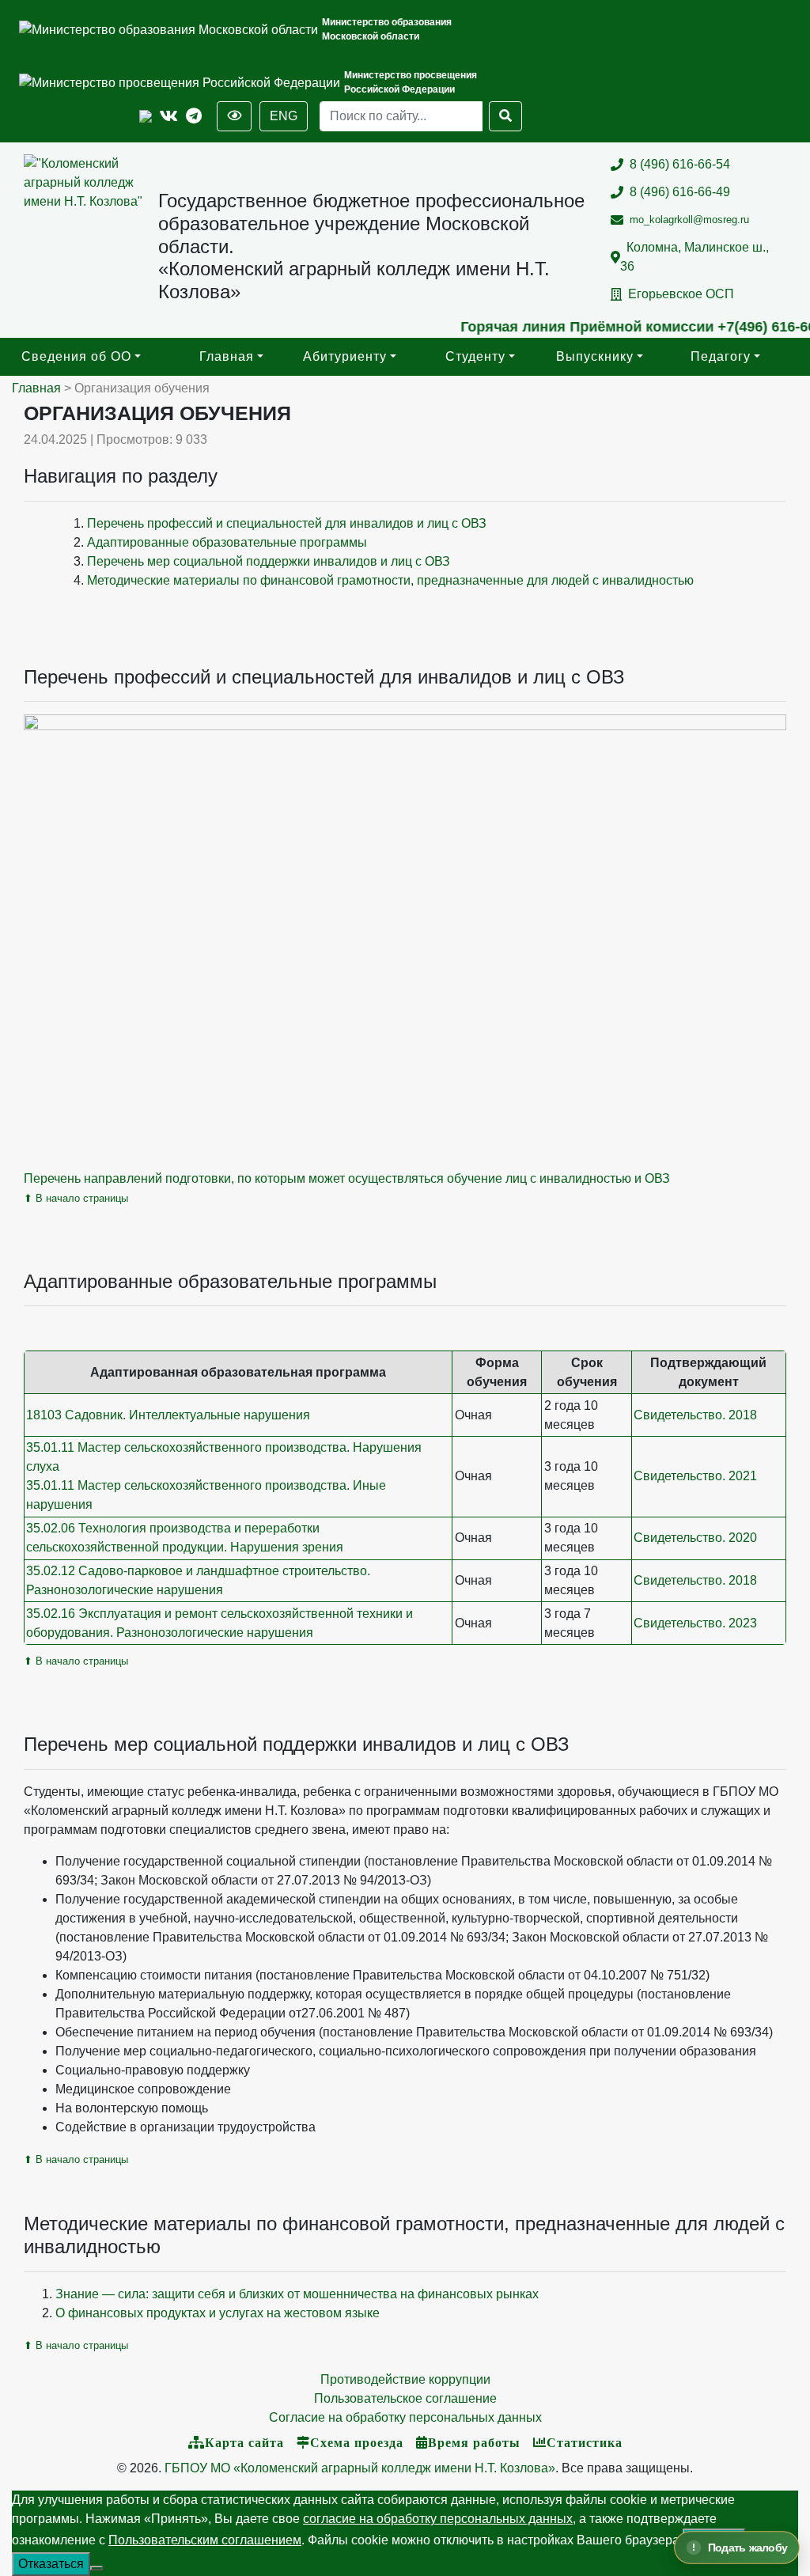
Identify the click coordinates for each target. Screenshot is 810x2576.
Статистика (585, 2442)
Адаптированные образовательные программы (227, 542)
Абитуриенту (345, 356)
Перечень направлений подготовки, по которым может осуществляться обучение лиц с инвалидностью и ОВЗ (347, 1178)
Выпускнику (595, 356)
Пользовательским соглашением (205, 2540)
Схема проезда (357, 2442)
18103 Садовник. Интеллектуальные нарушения (168, 1415)
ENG (284, 116)
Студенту (475, 356)
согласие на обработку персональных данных (438, 2519)
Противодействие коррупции (405, 2379)
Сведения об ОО (76, 356)
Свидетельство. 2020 (695, 1538)
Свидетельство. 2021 (695, 1476)
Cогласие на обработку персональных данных (405, 2417)
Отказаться (51, 2564)
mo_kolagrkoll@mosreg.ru (689, 220)
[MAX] (146, 117)
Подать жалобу (747, 2547)
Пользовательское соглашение (405, 2398)
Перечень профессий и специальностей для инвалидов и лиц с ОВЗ (287, 523)
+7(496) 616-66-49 (746, 327)
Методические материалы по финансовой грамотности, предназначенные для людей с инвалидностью (390, 580)
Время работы (474, 2442)
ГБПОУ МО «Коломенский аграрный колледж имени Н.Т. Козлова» (360, 2468)
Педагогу (721, 356)
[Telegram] (194, 117)
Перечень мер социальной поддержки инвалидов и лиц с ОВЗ (269, 561)
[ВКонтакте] (169, 117)
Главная (227, 356)
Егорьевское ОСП (681, 294)
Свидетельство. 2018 (695, 1415)
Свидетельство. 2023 (695, 1623)
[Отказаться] (97, 2568)
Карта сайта (244, 2442)
